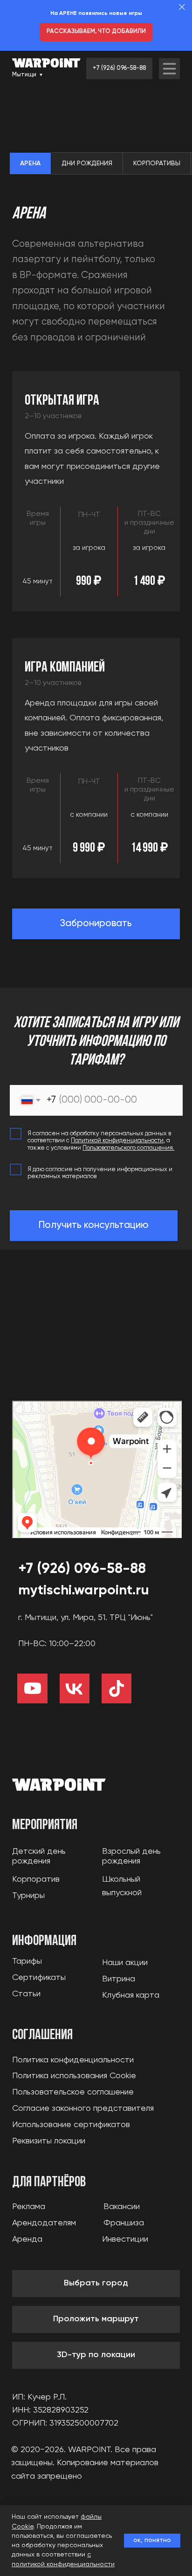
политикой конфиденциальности (63, 2564)
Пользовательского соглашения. (128, 1148)
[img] (169, 69)
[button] (96, 924)
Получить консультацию (93, 1225)
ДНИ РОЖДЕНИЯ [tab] (87, 163)
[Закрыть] (182, 7)
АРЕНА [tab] (30, 163)
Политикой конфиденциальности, (118, 1141)
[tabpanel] (96, 275)
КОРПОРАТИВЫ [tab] (157, 163)
